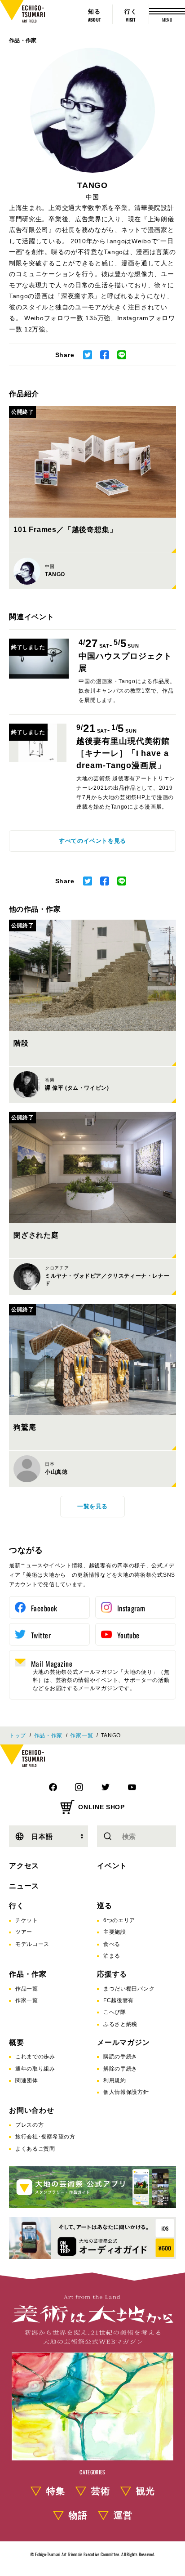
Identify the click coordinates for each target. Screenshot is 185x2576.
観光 (145, 2491)
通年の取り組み (35, 2069)
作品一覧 (27, 1989)
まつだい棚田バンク (129, 1989)
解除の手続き (120, 2069)
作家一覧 (81, 1735)
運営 (123, 2515)
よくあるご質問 (35, 2149)
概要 (17, 2042)
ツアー (24, 1932)
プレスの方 (30, 2125)
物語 (78, 2515)
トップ (18, 1735)
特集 (56, 2491)
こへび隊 (115, 2012)
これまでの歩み (35, 2057)
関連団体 (27, 2080)
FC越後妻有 (119, 2000)
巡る (105, 1906)
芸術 (101, 2491)
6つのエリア (119, 1920)
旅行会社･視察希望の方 (45, 2137)
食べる (112, 1944)
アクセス (24, 1866)
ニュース (24, 1886)
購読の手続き (120, 2057)
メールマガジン (123, 2042)
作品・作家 (23, 40)
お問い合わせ (32, 2110)
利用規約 (115, 2080)
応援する (112, 1974)
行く (17, 1906)
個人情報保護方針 (126, 2092)
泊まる (112, 1956)
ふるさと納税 (120, 2024)
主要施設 (115, 1932)
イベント (112, 1866)
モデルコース (32, 1944)
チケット (27, 1920)
